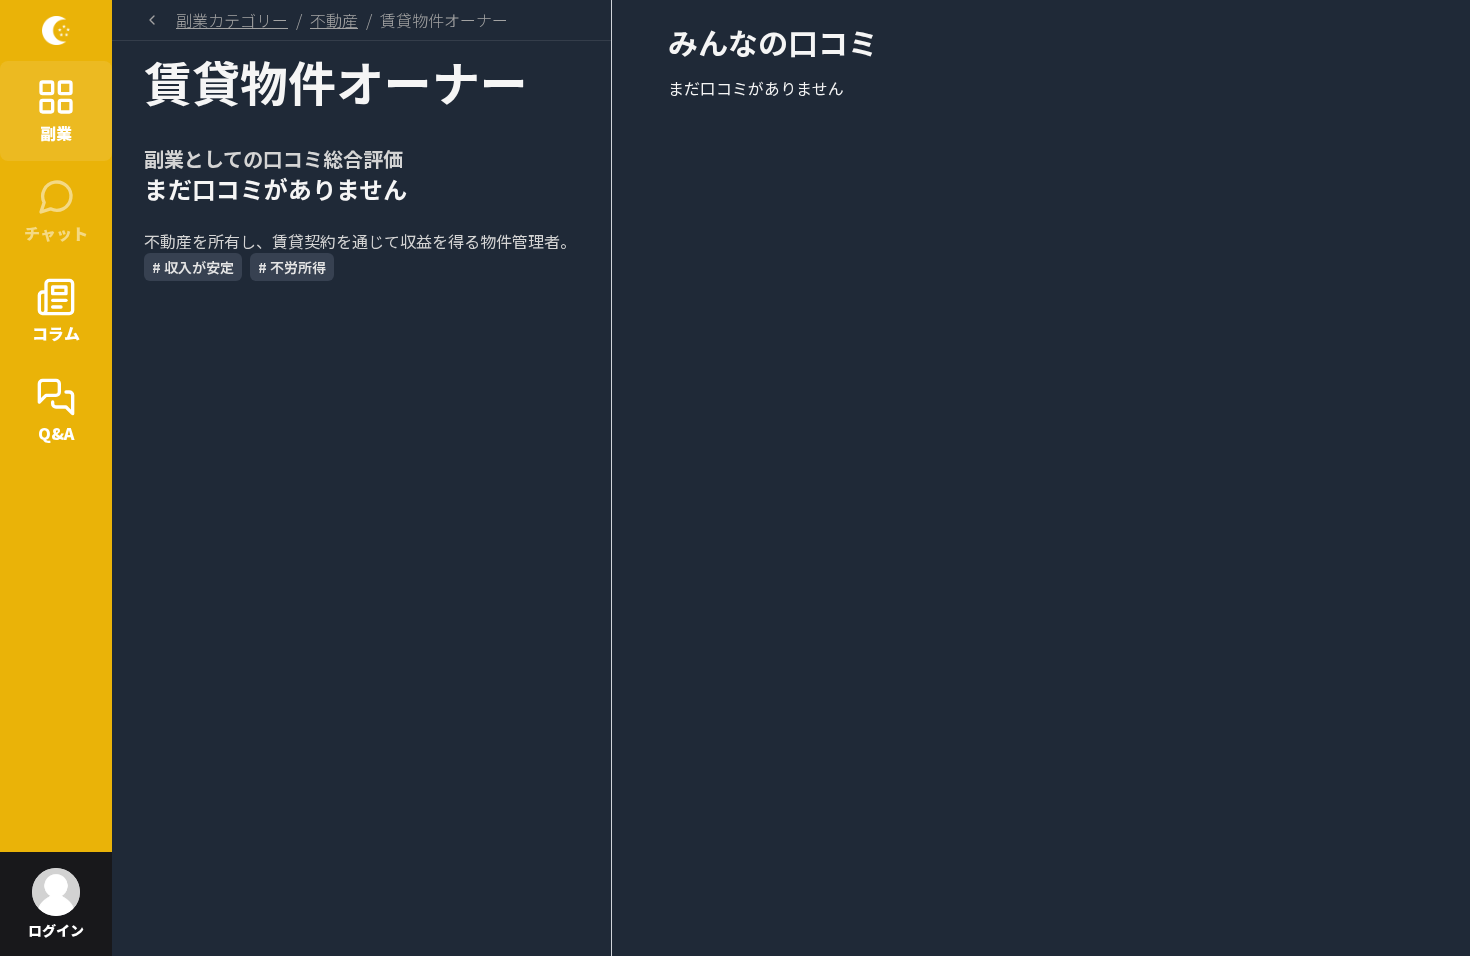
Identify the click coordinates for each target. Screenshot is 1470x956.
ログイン (56, 930)
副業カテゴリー (232, 20)
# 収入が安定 (193, 267)
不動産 (334, 20)
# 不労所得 (292, 267)
